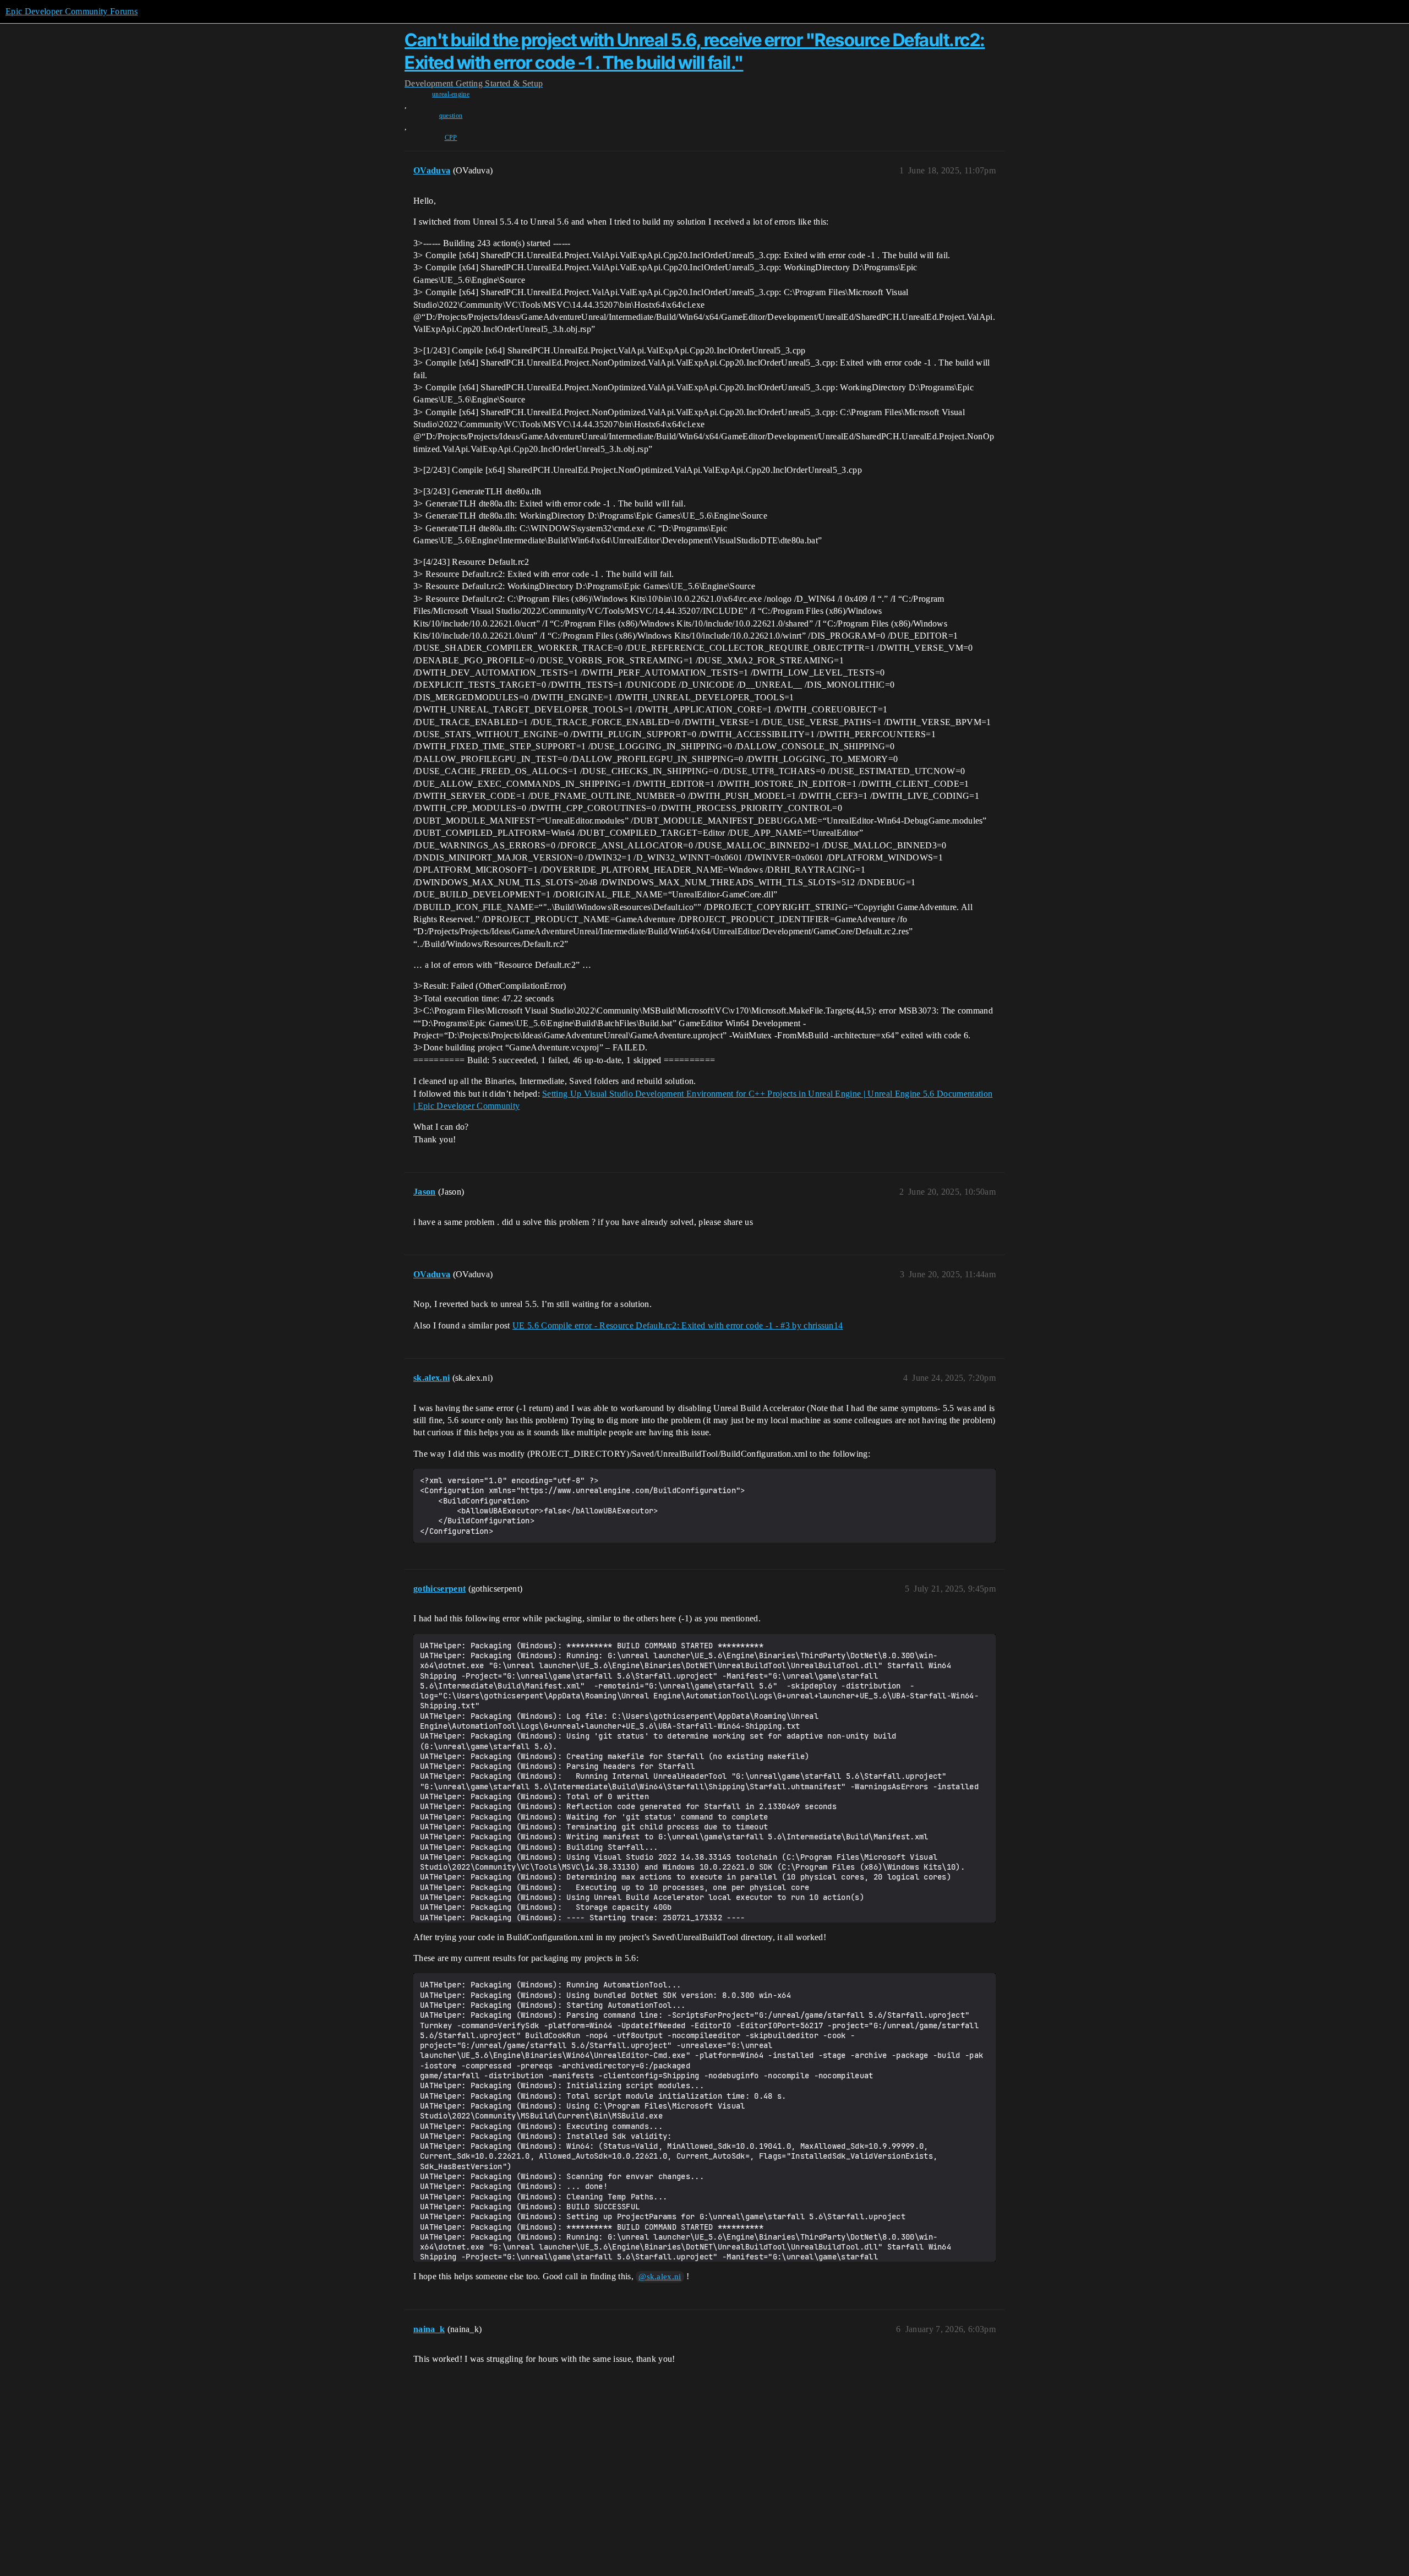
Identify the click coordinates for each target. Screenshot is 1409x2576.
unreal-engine (451, 94)
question (451, 116)
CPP (451, 138)
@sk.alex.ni (660, 2277)
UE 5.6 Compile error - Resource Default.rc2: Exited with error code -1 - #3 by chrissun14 (678, 1325)
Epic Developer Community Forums (72, 11)
